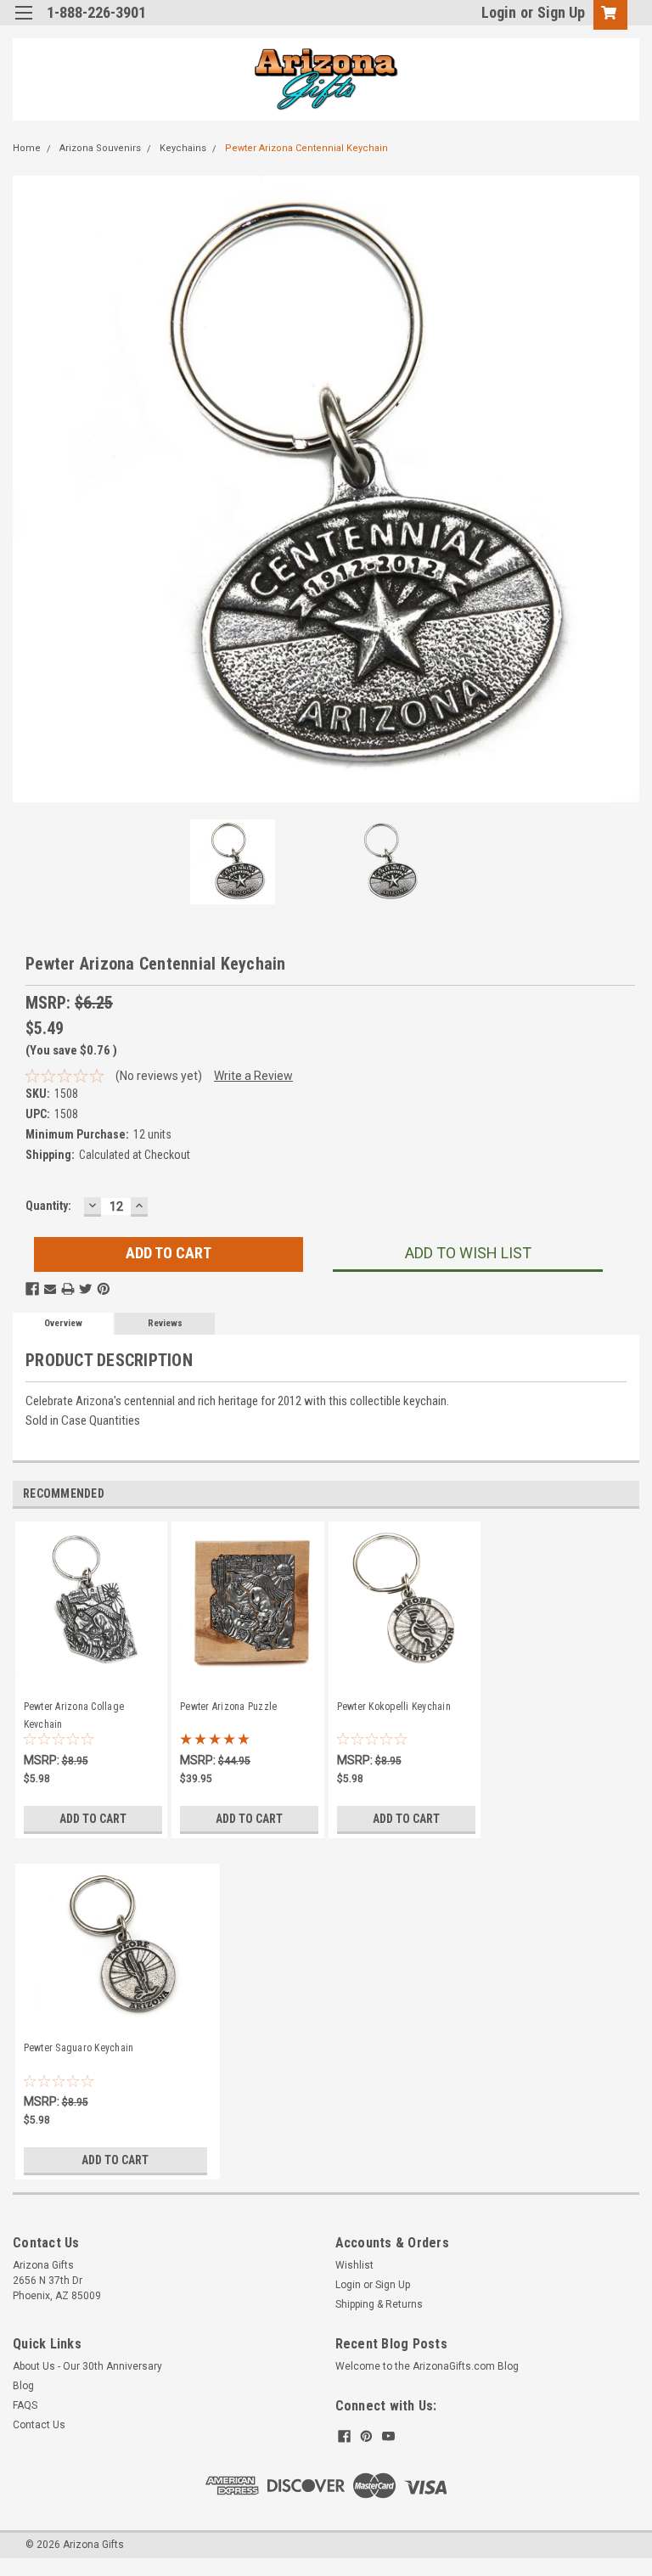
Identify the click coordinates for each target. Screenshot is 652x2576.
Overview (63, 1323)
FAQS (25, 2405)
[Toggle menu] (23, 23)
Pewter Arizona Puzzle (228, 1707)
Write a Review (253, 1076)
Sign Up (561, 12)
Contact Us (39, 2425)
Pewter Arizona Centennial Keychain (306, 148)
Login (499, 12)
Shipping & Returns (379, 2304)
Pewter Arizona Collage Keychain (74, 1714)
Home (27, 148)
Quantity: (48, 1206)
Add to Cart (93, 1819)
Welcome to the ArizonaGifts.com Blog (427, 2366)
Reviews (165, 1323)
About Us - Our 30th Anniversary (87, 2366)
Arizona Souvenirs (100, 148)
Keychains (183, 148)
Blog (23, 2386)
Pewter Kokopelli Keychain (394, 1707)
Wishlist (354, 2265)
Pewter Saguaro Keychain (79, 2048)
